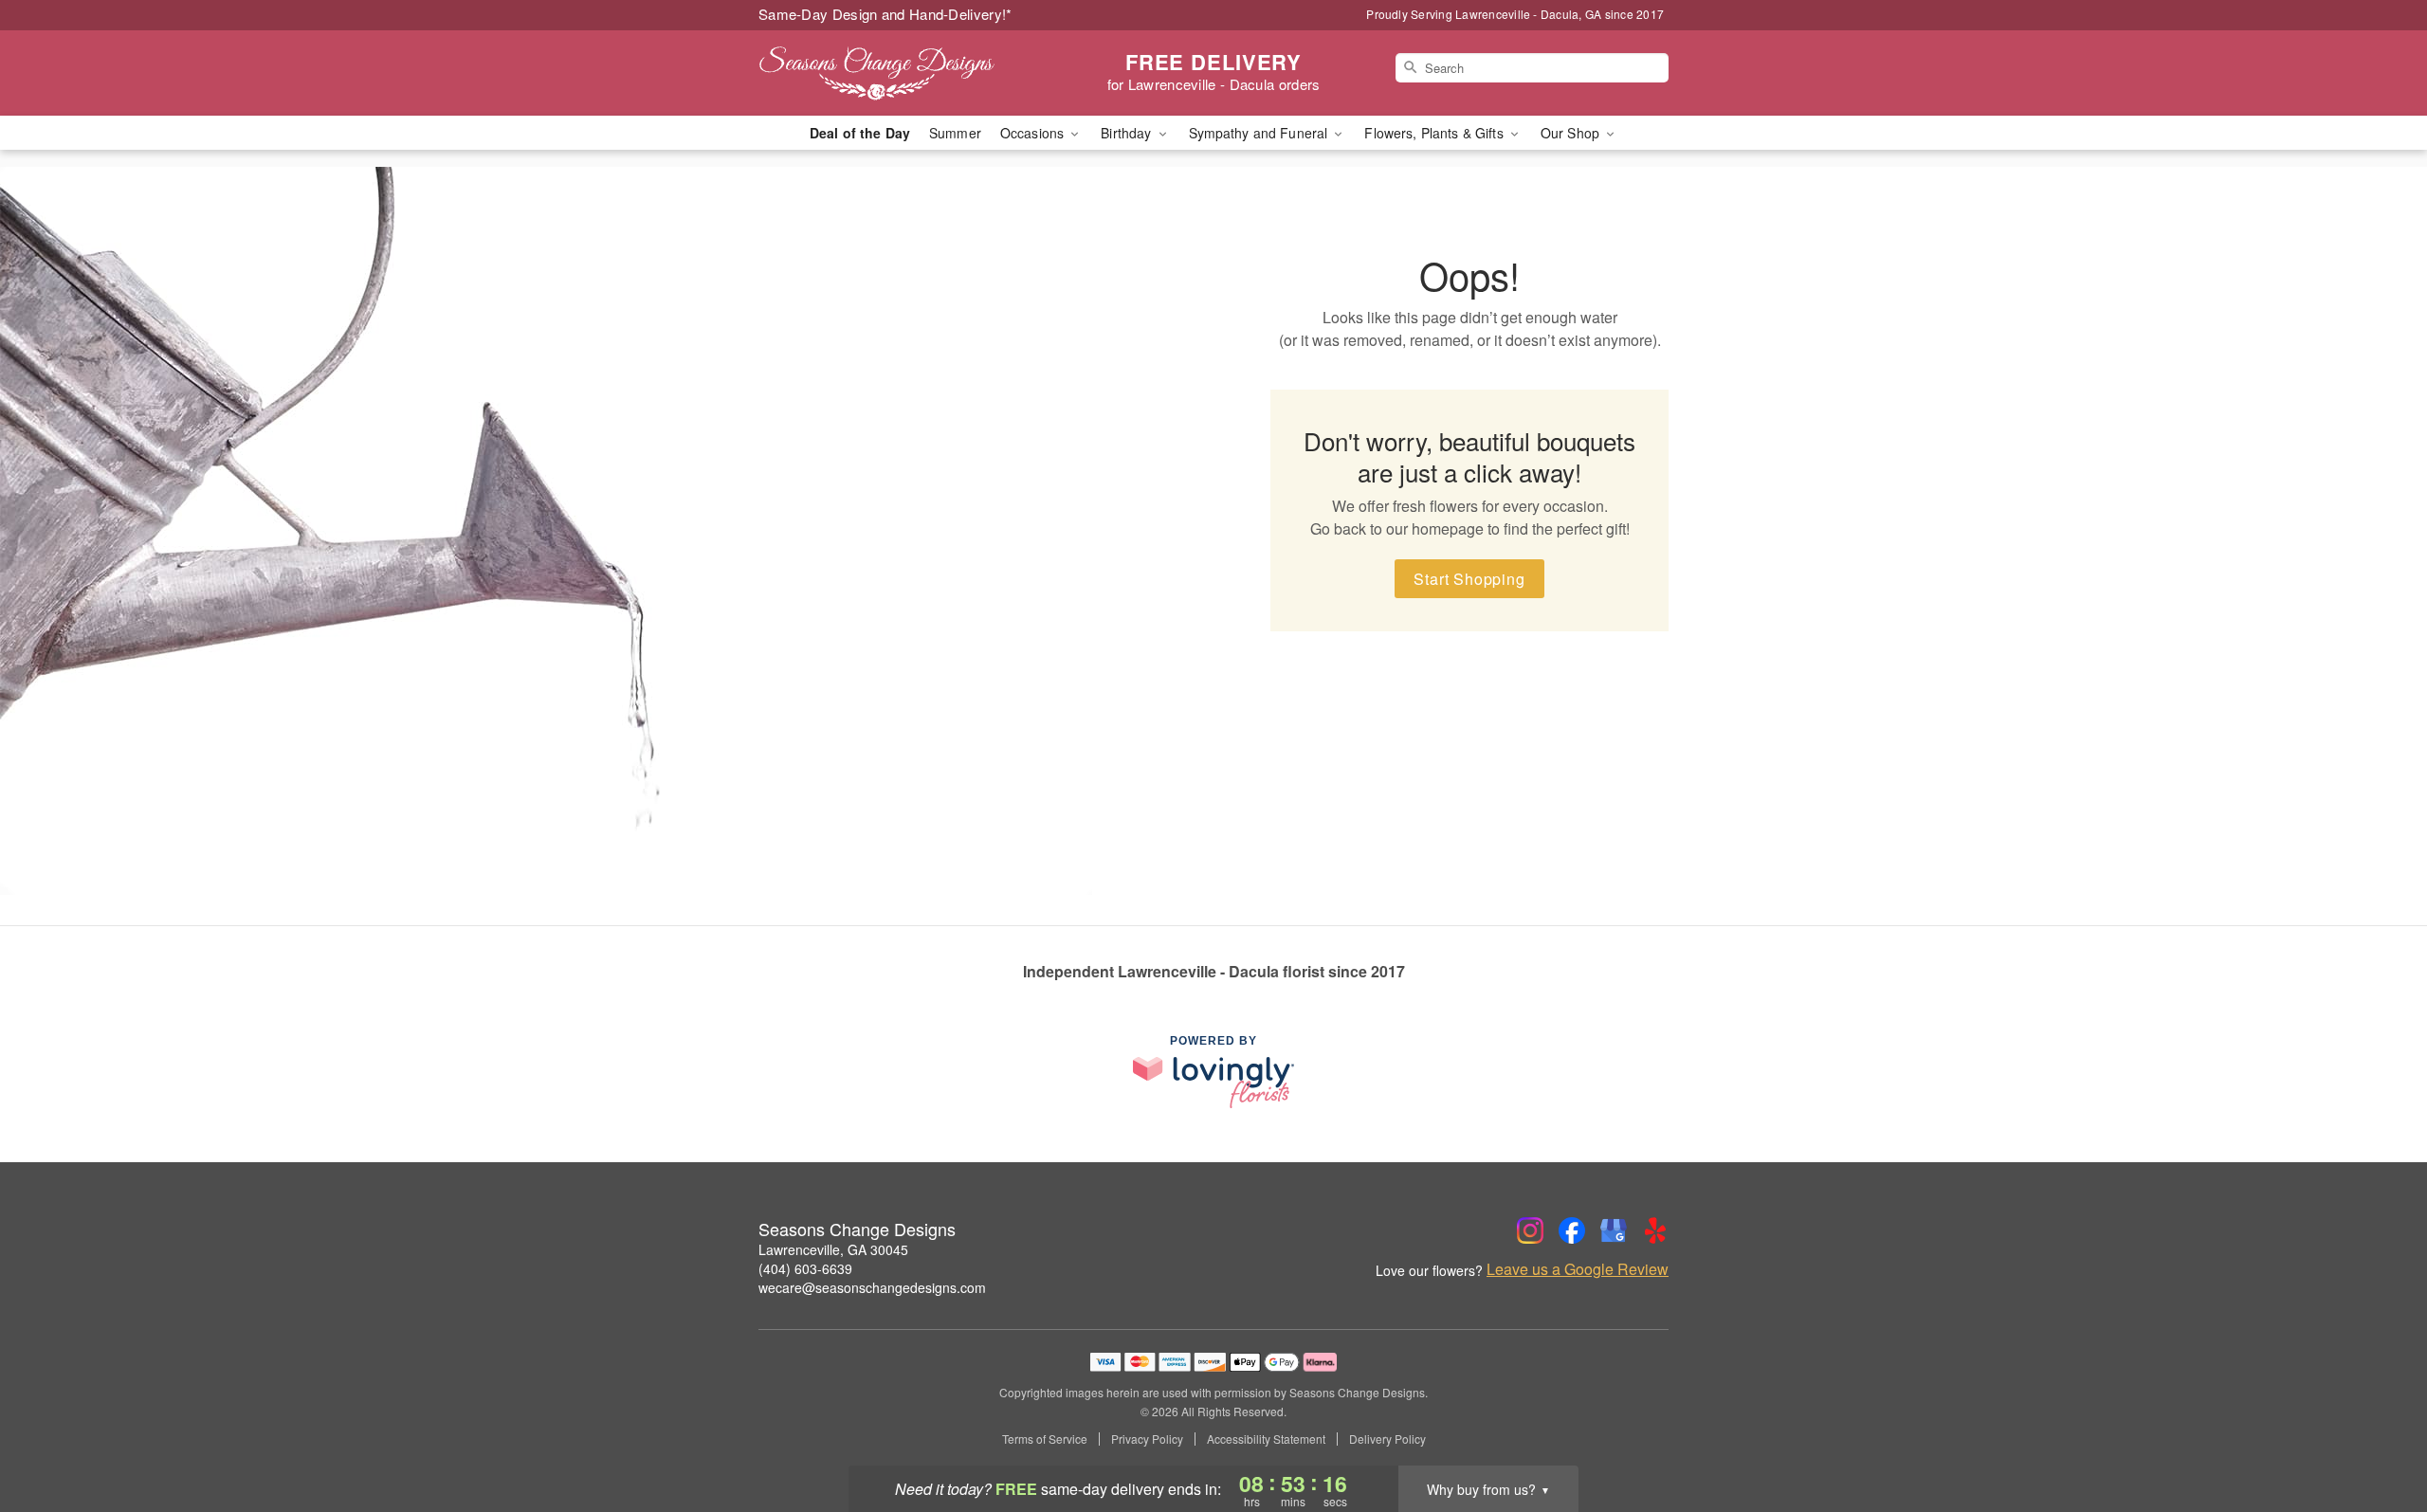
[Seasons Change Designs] (895, 73)
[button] (2377, 1431)
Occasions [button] (1034, 133)
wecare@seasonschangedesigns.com (872, 1287)
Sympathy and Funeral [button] (1260, 133)
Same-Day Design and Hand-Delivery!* (885, 14)
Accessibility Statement (1266, 1439)
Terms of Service (1045, 1439)
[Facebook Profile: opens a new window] (1572, 1230)
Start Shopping (1469, 579)
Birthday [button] (1128, 133)
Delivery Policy (1387, 1439)
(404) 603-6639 (805, 1268)
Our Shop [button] (1572, 133)
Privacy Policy (1147, 1439)
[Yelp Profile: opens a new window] (1655, 1230)
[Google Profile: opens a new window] (1614, 1230)
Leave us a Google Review (1578, 1269)
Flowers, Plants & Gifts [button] (1435, 133)
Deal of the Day (860, 133)
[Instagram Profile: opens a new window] (1530, 1230)
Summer (955, 133)
